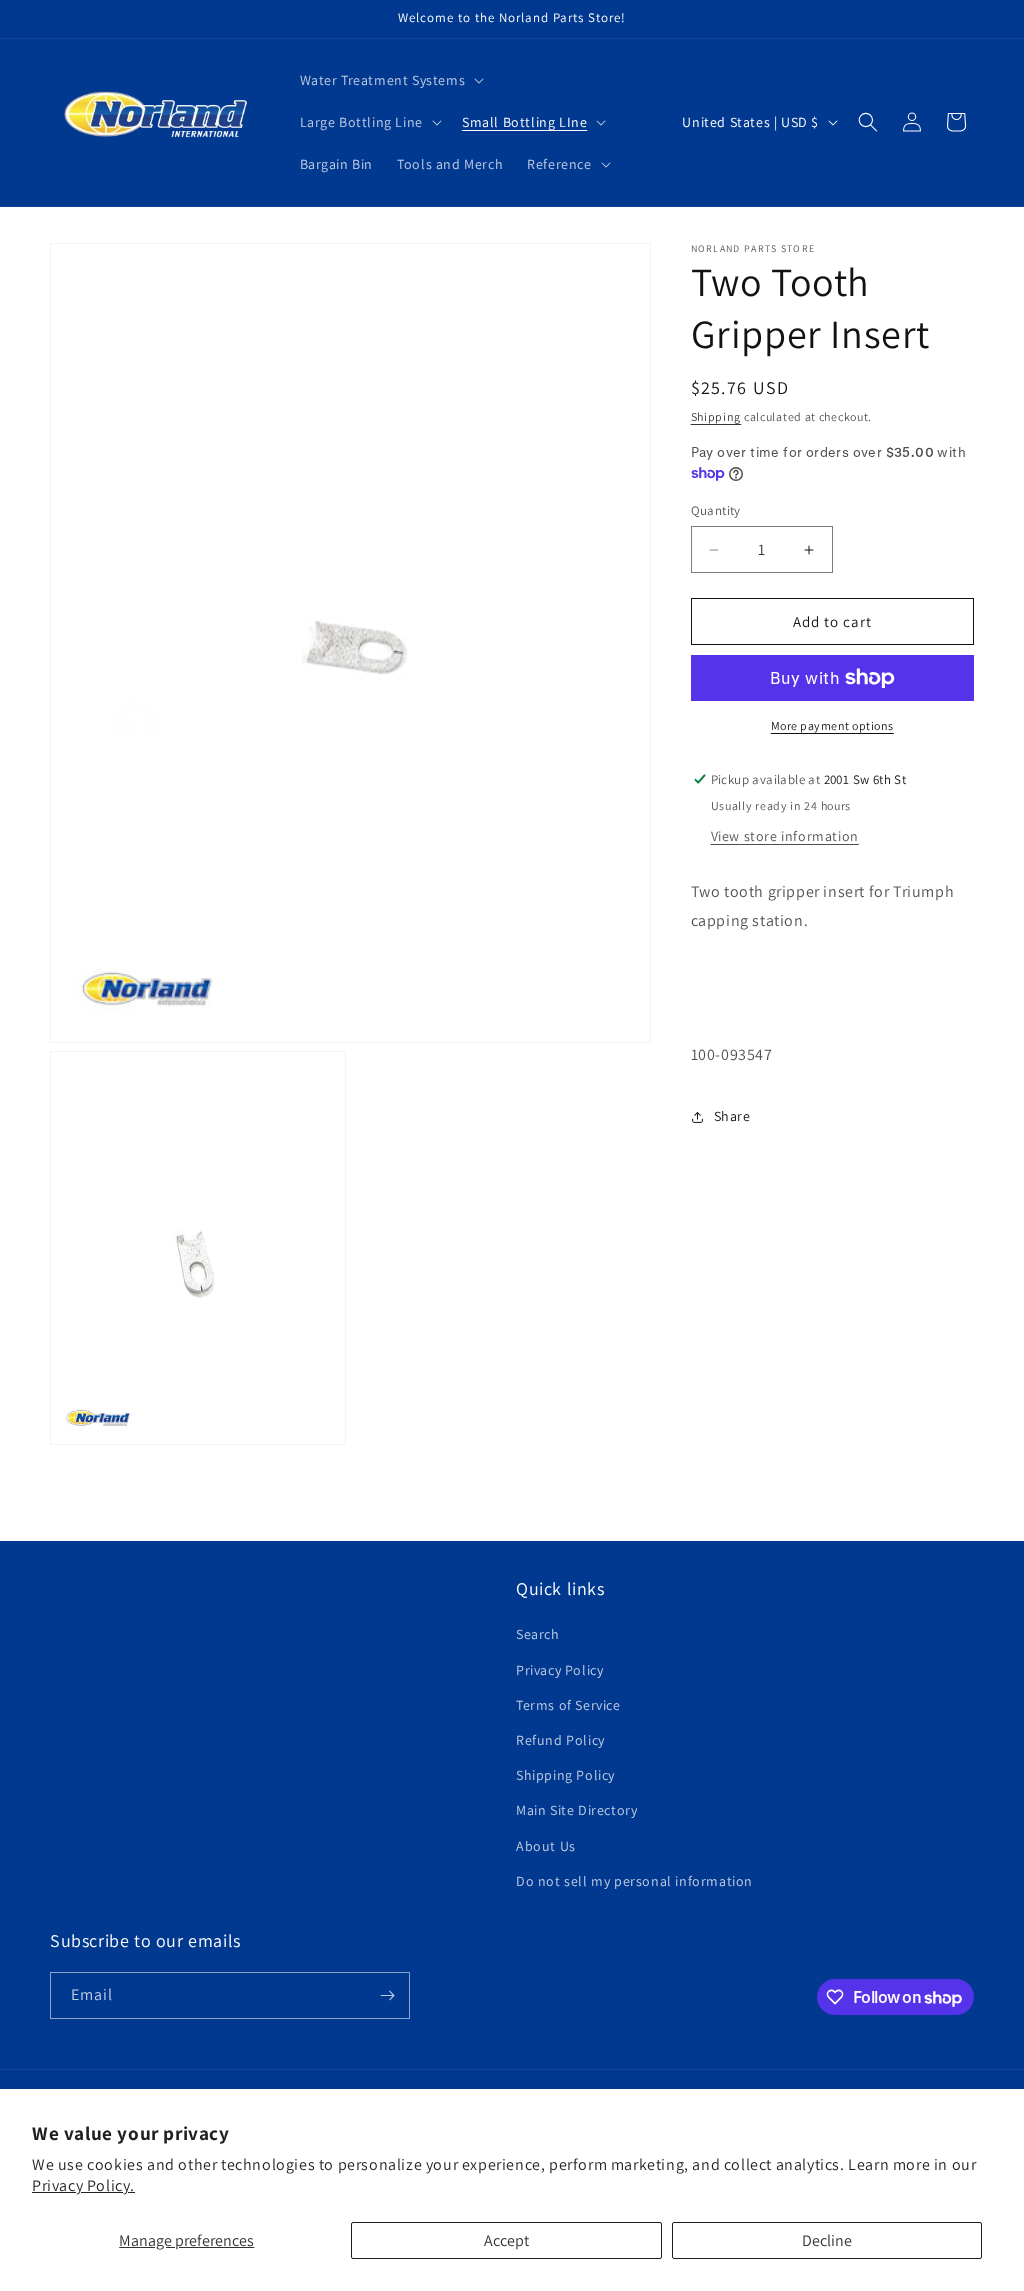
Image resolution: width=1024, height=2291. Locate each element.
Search (538, 1634)
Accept (506, 2240)
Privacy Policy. (83, 2185)
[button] (390, 80)
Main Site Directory (576, 1810)
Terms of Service (568, 1705)
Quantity (716, 510)
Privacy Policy (559, 1670)
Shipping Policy (565, 1775)
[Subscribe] (387, 1995)
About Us (546, 1846)
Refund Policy (560, 1740)
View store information (785, 836)
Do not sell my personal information (634, 1881)
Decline (827, 2240)
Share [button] (732, 1116)
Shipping (716, 416)
